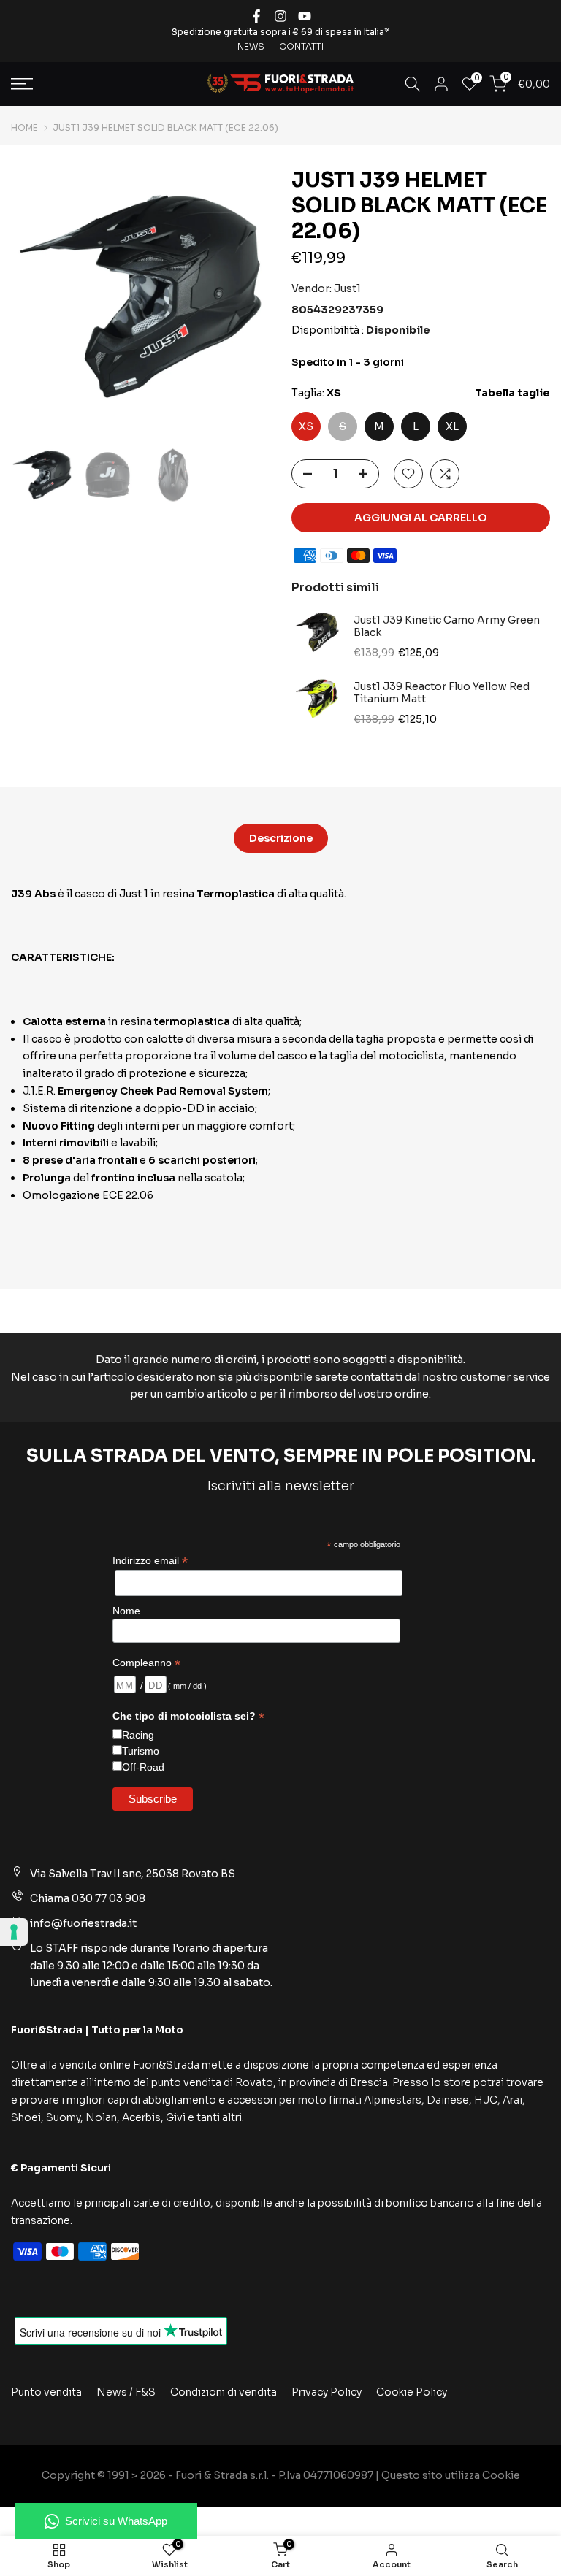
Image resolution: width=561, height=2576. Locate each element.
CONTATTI (301, 46)
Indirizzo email (150, 1561)
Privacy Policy (327, 2392)
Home (24, 128)
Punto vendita (46, 2392)
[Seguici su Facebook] (256, 16)
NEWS (251, 46)
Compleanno (146, 1663)
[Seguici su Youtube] (305, 16)
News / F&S (126, 2392)
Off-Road (143, 1767)
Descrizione (281, 837)
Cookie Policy (412, 2392)
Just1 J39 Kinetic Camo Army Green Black (447, 627)
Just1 (347, 288)
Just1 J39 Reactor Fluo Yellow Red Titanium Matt (442, 693)
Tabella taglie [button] (512, 393)
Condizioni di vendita (224, 2392)
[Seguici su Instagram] (280, 16)
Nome (126, 1611)
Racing (138, 1735)
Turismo (141, 1751)
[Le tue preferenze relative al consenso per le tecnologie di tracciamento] (14, 1932)
